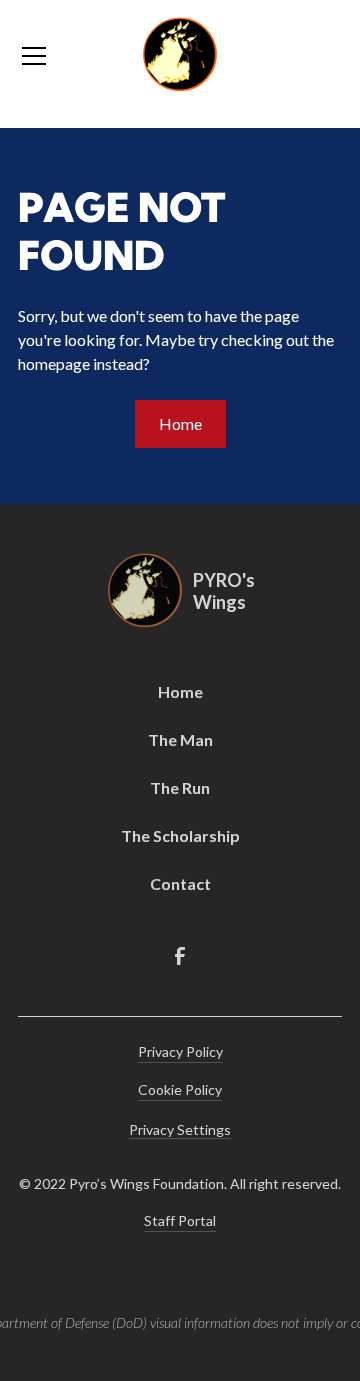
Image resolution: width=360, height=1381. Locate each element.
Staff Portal (180, 1220)
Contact (180, 883)
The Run (180, 787)
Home (180, 423)
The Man (180, 739)
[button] (67, 56)
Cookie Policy (180, 1089)
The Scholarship (180, 835)
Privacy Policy (180, 1051)
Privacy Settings (180, 1129)
